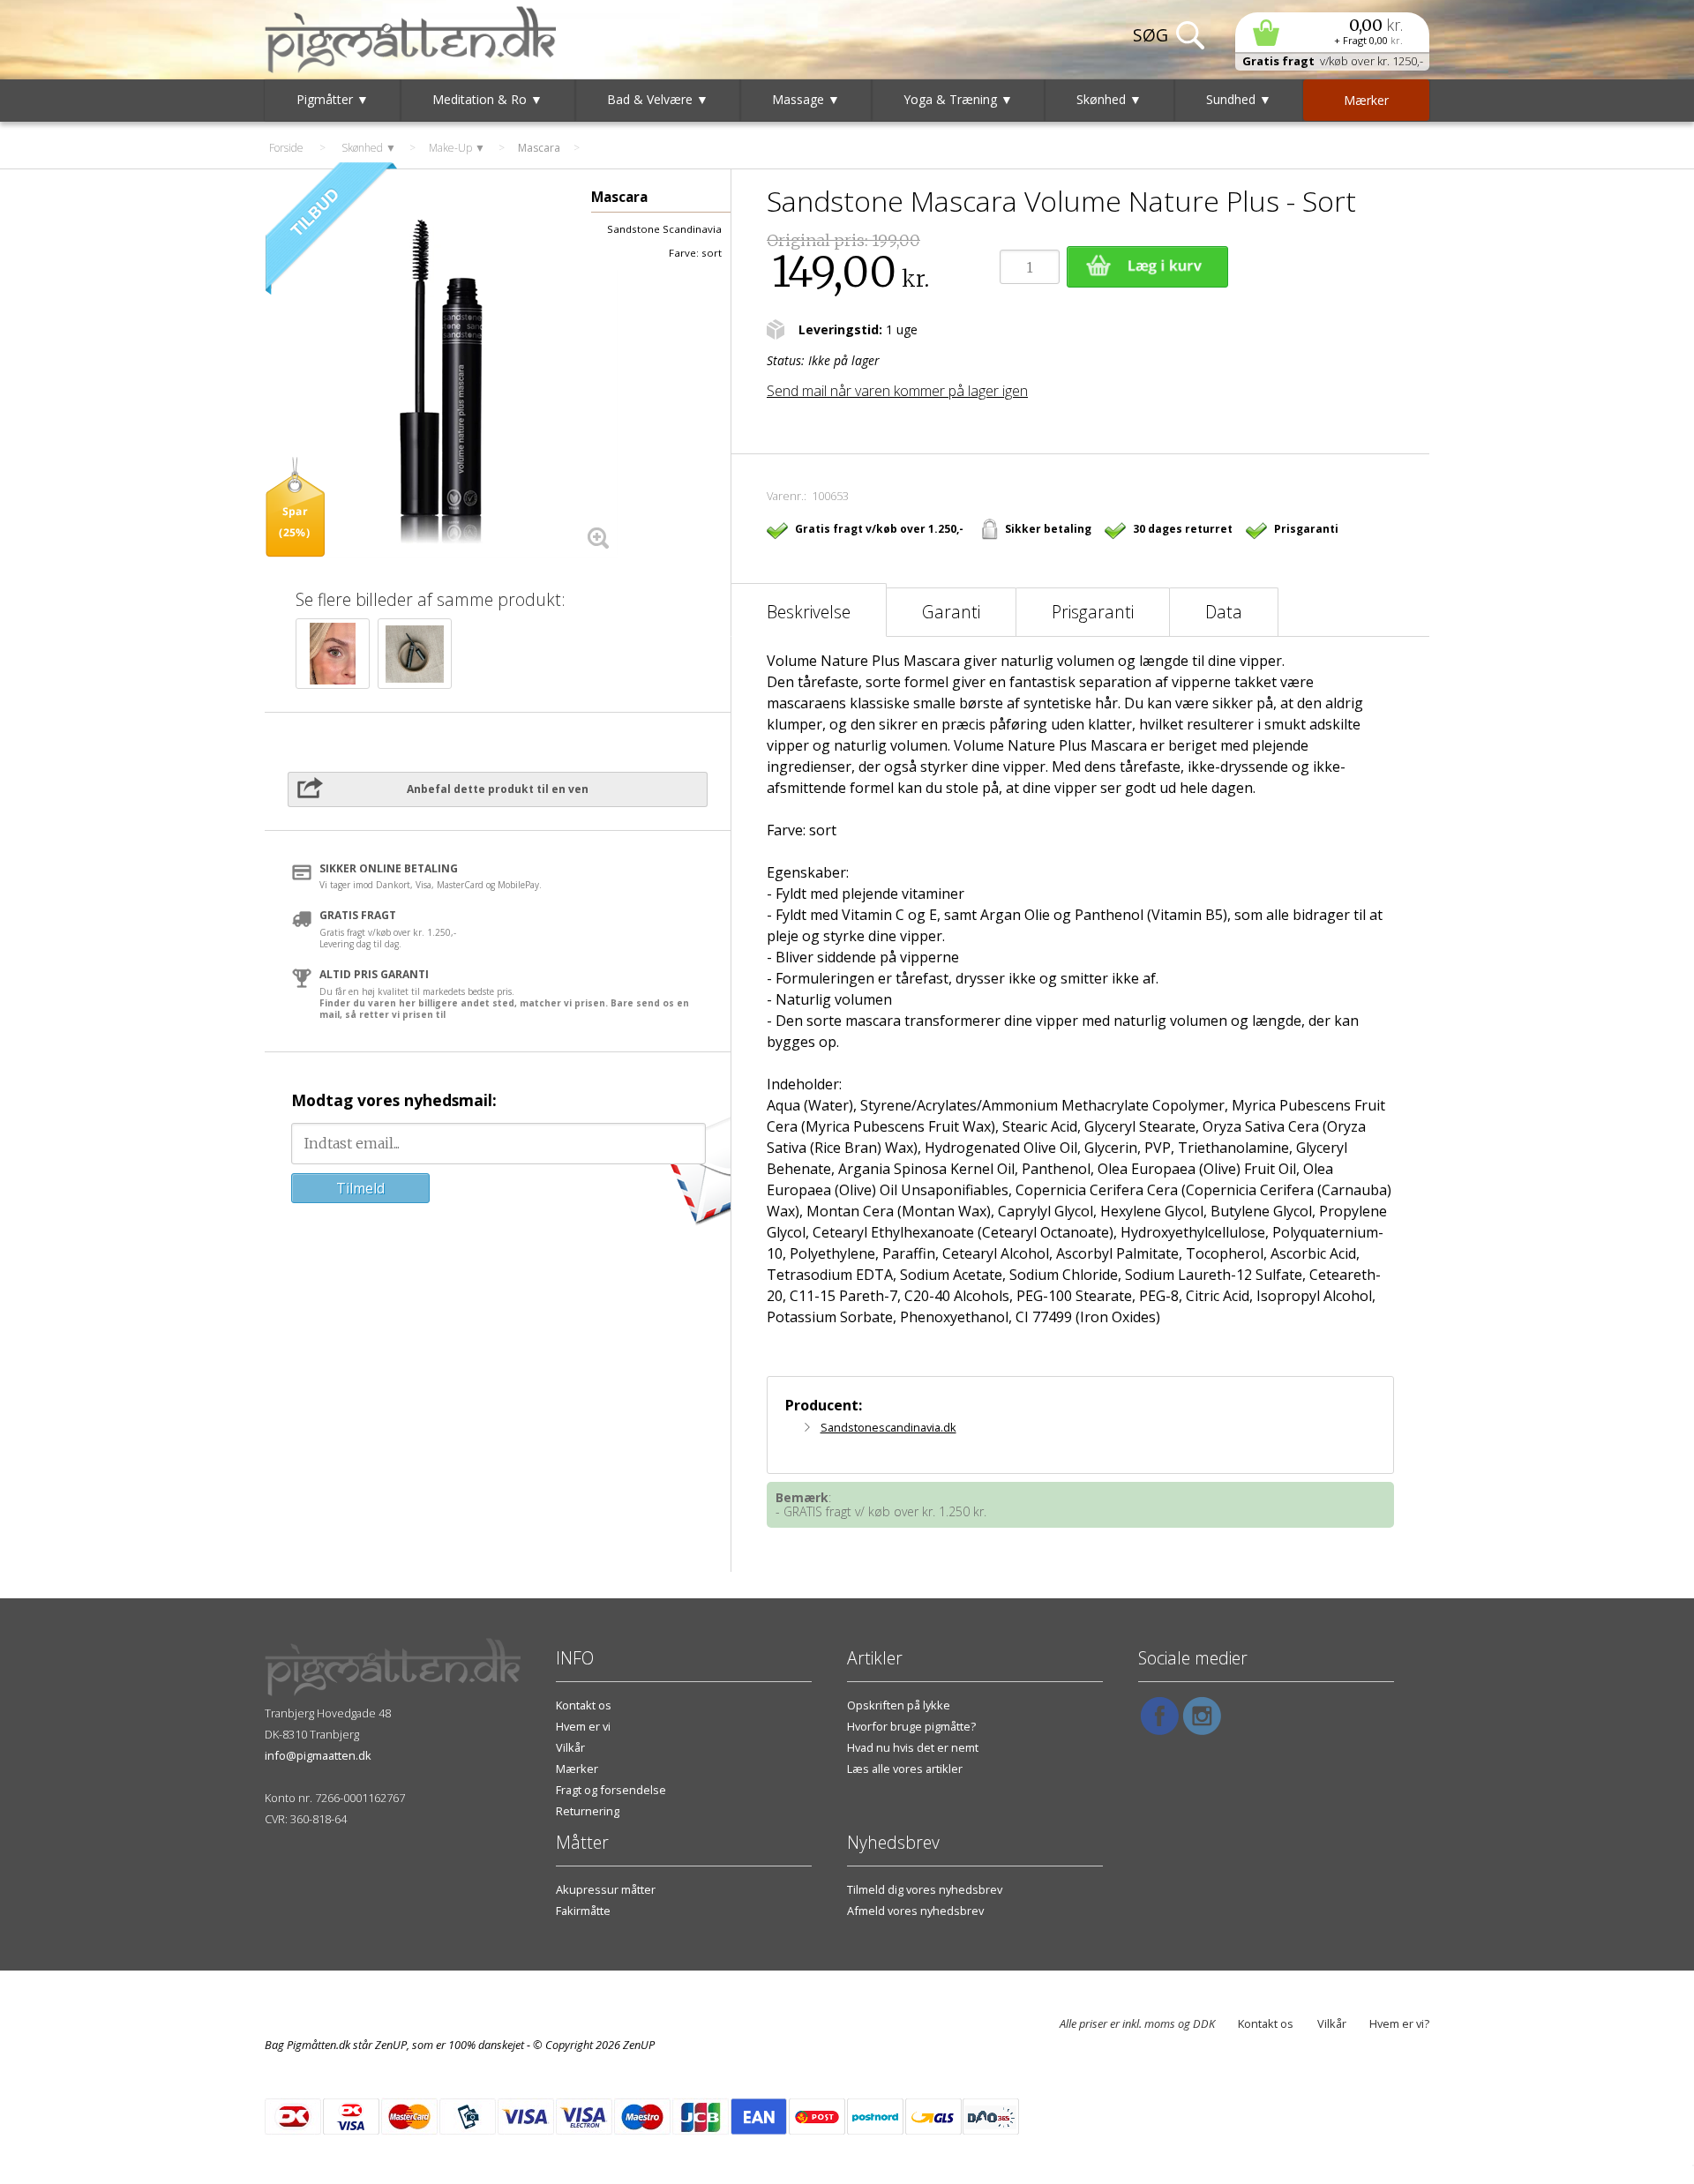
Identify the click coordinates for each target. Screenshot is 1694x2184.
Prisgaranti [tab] (1093, 612)
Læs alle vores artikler (905, 1769)
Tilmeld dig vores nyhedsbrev (925, 1889)
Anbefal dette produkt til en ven (498, 789)
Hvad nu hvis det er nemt (913, 1747)
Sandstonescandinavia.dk (888, 1427)
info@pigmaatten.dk (318, 1755)
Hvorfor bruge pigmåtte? (911, 1726)
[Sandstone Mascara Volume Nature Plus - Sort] (441, 381)
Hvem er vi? (1399, 2023)
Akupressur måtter (606, 1889)
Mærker (577, 1769)
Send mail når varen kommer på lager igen (897, 391)
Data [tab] (1224, 612)
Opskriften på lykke (899, 1705)
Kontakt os (584, 1705)
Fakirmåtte (583, 1911)
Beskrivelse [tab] (809, 612)
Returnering (588, 1811)
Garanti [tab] (951, 612)
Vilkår (570, 1747)
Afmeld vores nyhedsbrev (915, 1911)
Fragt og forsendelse (611, 1790)
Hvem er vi (583, 1726)
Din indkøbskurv (1332, 32)
